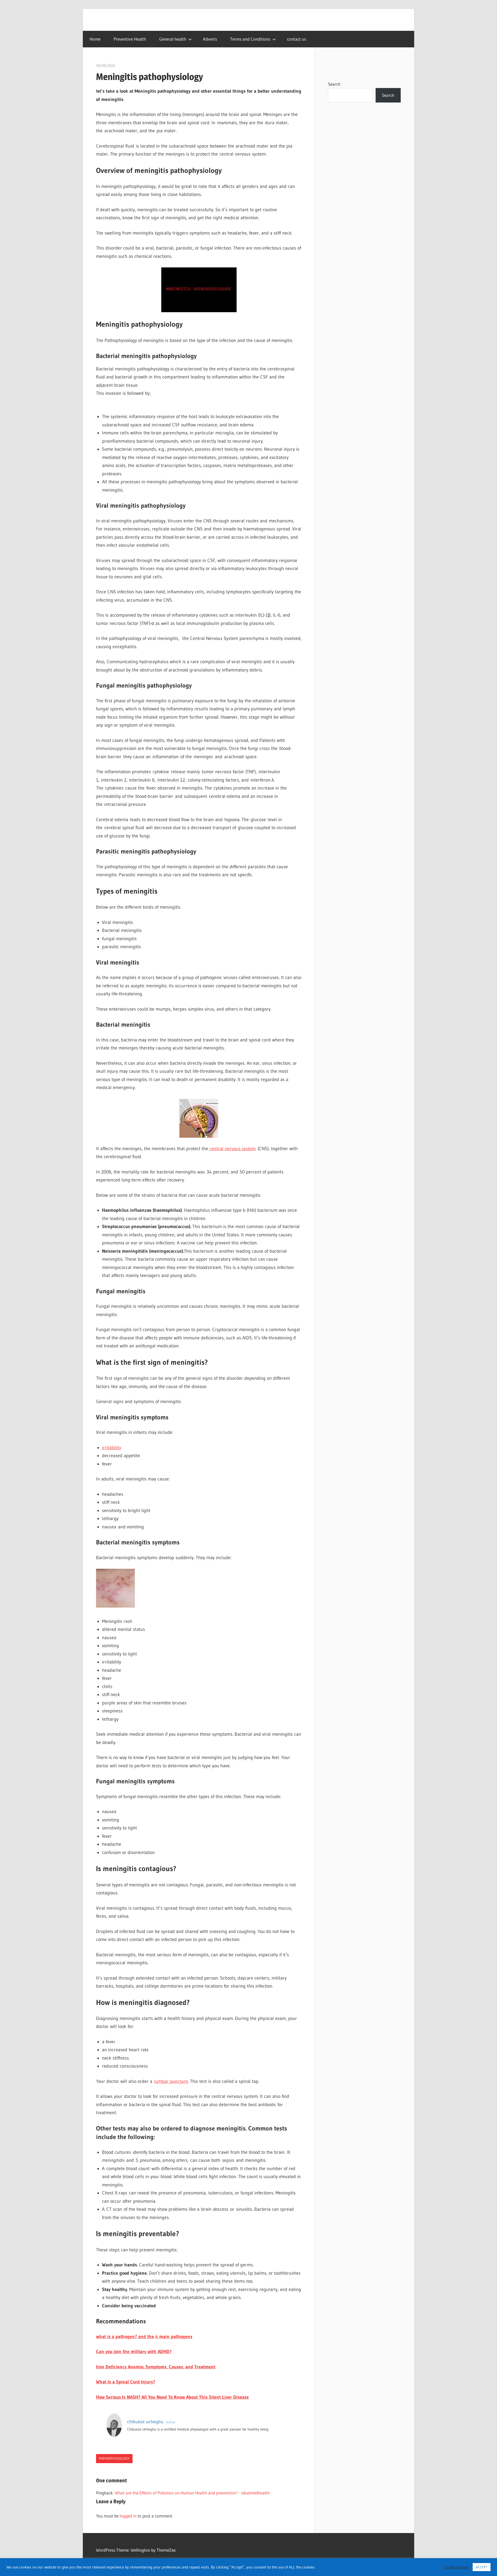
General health (173, 39)
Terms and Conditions (250, 39)
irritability (112, 1448)
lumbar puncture (171, 2081)
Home (95, 39)
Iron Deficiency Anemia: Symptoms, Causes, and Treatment (156, 2367)
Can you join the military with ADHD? (134, 2352)
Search (334, 84)
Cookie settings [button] (456, 2567)
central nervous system (233, 1149)
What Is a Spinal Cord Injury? (126, 2382)
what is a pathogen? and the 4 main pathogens (144, 2337)
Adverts (210, 39)
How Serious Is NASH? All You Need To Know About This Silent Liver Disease (172, 2397)
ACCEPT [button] (482, 2567)
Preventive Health (130, 39)
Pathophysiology (114, 2458)
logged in (128, 2516)
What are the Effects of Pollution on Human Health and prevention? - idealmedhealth (192, 2493)
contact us (297, 39)
